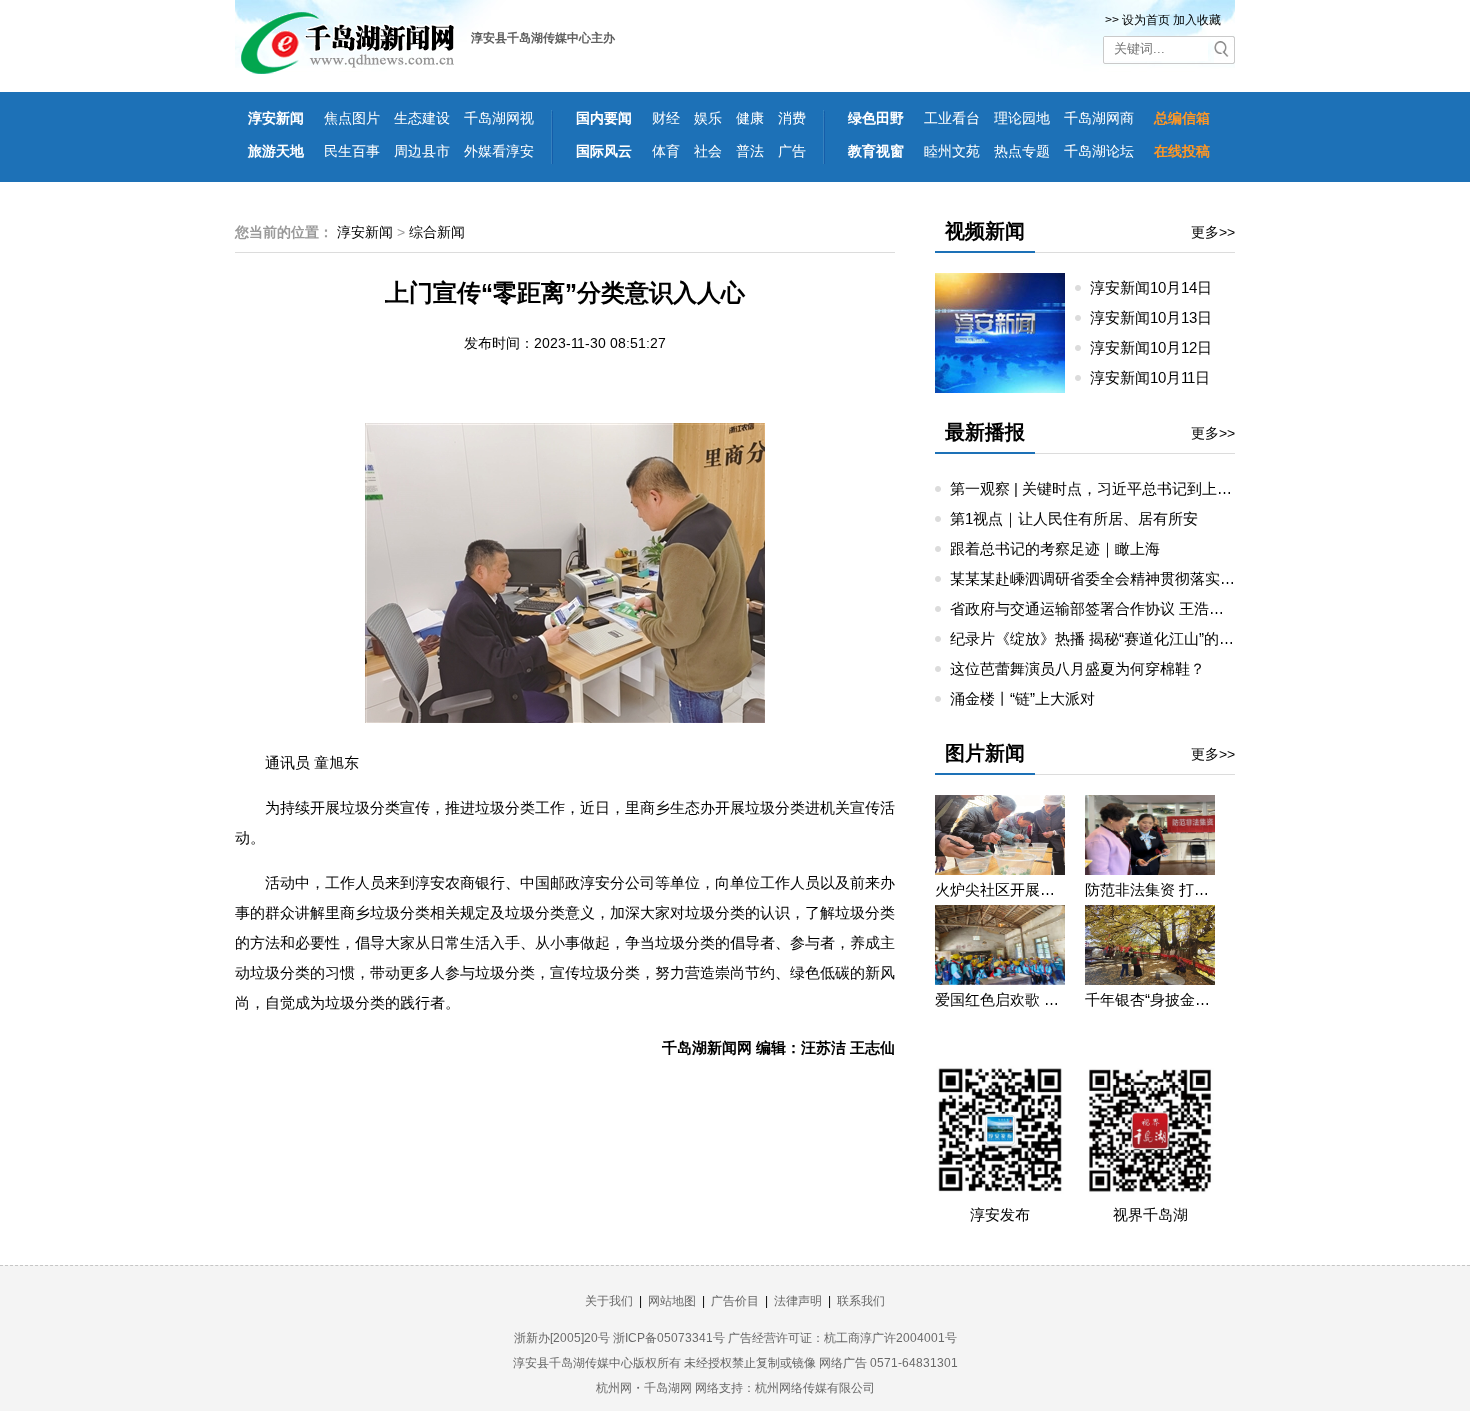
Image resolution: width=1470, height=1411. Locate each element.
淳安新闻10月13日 (1159, 317)
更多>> (1213, 232)
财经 (666, 118)
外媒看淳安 (499, 151)
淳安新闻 (276, 118)
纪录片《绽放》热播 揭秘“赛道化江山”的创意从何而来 (1129, 638)
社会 (708, 151)
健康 (750, 118)
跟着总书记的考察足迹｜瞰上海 (1055, 548)
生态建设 (422, 118)
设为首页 (1146, 20)
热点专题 (1022, 151)
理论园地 (1022, 118)
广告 (792, 151)
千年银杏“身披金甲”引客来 (1150, 999)
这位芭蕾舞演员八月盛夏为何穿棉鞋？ (1077, 668)
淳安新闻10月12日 (1159, 347)
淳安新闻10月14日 (1159, 287)
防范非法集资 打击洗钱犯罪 (1150, 889)
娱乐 (708, 118)
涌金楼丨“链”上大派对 (1022, 698)
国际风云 (604, 151)
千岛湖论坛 (1099, 151)
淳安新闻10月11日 (1158, 377)
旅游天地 (276, 151)
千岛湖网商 (1099, 118)
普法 (750, 151)
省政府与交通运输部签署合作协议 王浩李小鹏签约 (1117, 608)
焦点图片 (352, 118)
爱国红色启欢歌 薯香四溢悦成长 (1000, 999)
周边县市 (422, 151)
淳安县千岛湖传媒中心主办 (543, 38)
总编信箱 (1182, 118)
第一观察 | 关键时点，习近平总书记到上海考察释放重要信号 (1151, 488)
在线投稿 (1182, 151)
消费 (792, 118)
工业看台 (952, 118)
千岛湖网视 (499, 118)
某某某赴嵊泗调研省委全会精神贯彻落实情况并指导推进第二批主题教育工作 (1205, 578)
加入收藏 (1197, 20)
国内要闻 (604, 118)
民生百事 (352, 151)
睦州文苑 (952, 151)
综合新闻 (437, 232)
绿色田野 (876, 118)
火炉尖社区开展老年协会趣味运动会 (1000, 889)
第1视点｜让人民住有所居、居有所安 (1074, 518)
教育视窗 (876, 151)
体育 (666, 151)
